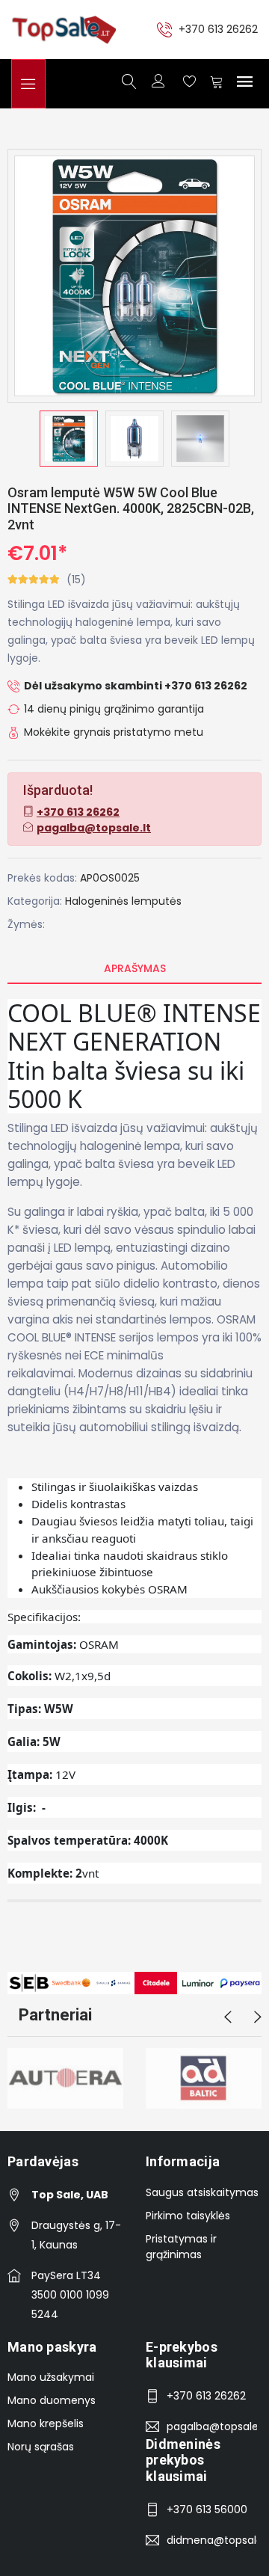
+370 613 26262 (218, 29)
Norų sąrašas (41, 2447)
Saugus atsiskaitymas (202, 2192)
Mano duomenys (52, 2400)
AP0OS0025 (110, 878)
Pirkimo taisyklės (188, 2216)
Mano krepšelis (46, 2423)
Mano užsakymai (51, 2377)
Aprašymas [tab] (135, 968)
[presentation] (228, 2017)
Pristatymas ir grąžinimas (181, 2247)
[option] (69, 439)
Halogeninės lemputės (123, 901)
